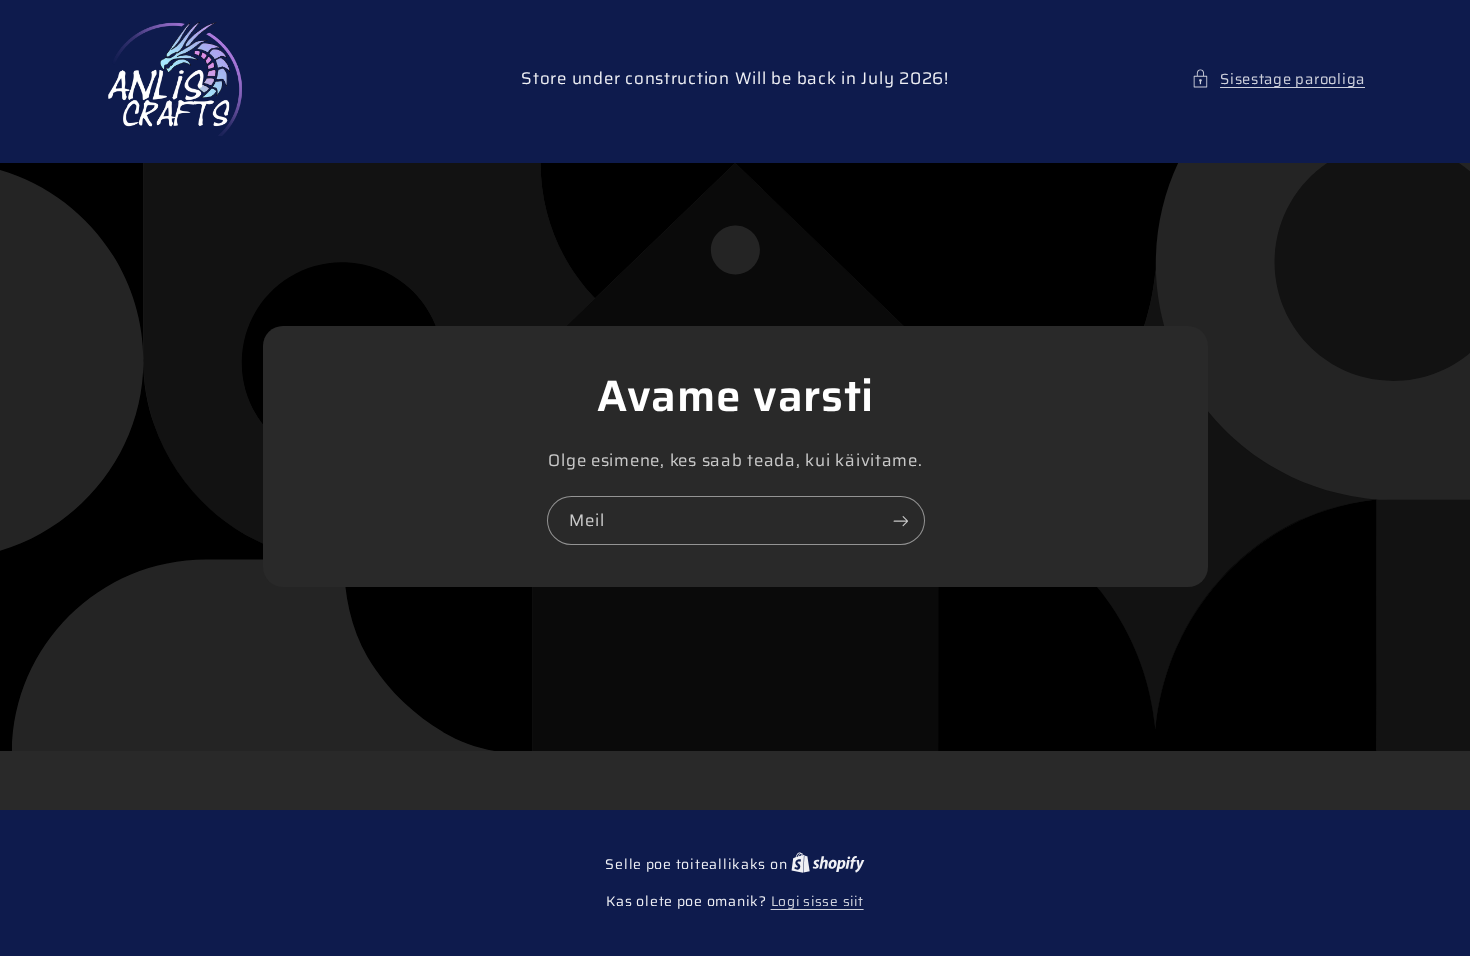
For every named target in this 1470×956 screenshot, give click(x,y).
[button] (1278, 79)
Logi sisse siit (817, 902)
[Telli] (900, 520)
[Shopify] (828, 864)
